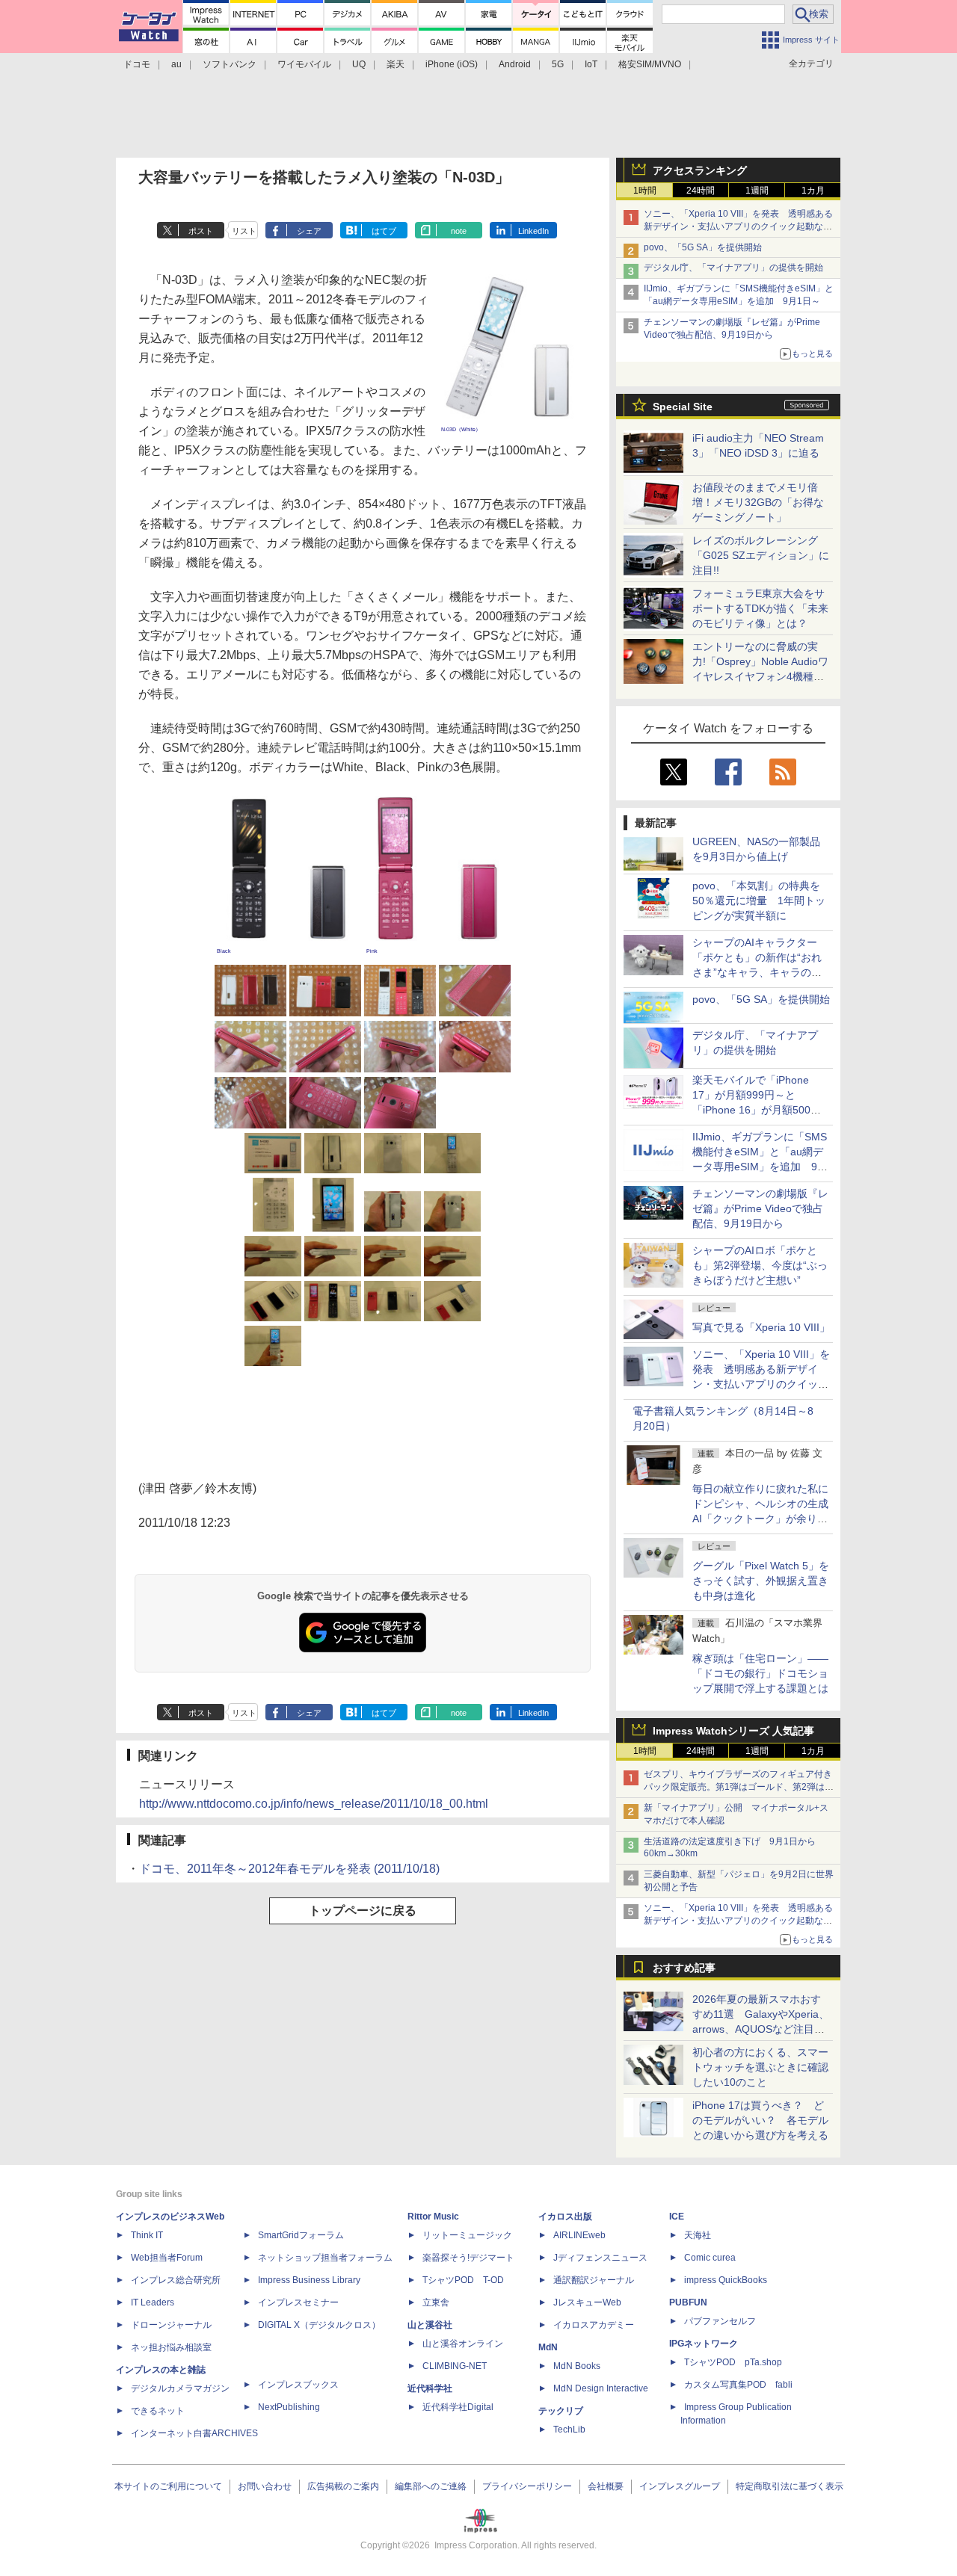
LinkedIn (533, 231)
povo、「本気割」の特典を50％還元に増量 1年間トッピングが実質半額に (759, 901)
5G (558, 64)
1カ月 (813, 191)
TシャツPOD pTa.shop (733, 2362)
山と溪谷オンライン (463, 2344)
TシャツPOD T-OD (463, 2280)
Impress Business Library (309, 2280)
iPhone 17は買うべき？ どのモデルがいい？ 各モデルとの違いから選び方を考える (760, 2120)
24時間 (701, 191)
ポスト (201, 231)
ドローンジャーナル (171, 2325)
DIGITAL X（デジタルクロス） (319, 2325)
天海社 (698, 2235)
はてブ (384, 231)
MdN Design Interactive (601, 2388)
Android (515, 64)
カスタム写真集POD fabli (738, 2385)
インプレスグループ (680, 2486)
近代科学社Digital (458, 2407)
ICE (677, 2217)
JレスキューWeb (587, 2302)
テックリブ (561, 2411)
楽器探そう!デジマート (468, 2258)
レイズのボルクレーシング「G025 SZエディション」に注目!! (761, 555)
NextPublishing (289, 2407)
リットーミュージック (467, 2235)
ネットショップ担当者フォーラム (325, 2258)
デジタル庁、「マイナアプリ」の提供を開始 (733, 268)
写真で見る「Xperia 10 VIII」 (761, 1327)
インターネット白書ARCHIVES (194, 2433)
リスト (244, 231)
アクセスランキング (700, 170)
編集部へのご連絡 (431, 2486)
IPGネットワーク (704, 2344)
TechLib (569, 2430)
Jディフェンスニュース (600, 2258)
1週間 (757, 191)
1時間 (645, 191)
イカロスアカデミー (594, 2325)
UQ (359, 64)
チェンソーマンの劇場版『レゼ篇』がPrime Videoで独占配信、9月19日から (760, 1208)
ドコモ (137, 64)
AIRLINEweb (579, 2235)
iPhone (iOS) (452, 64)
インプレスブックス (298, 2385)
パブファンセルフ (720, 2321)
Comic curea (710, 2258)
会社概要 (606, 2486)
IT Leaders (153, 2302)
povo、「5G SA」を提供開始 (703, 247)
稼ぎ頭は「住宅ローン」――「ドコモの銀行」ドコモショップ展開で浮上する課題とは (760, 1673)
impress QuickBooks (726, 2280)
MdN (548, 2347)
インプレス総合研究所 (176, 2280)
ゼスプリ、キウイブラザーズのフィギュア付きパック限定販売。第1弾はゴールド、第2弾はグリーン (739, 1787)
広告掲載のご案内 (343, 2486)
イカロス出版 (565, 2217)
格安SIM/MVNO (650, 64)
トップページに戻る (363, 1911)
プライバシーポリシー (527, 2486)
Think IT (147, 2235)
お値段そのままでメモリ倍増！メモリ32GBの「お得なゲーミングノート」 (758, 502)
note (459, 231)
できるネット (158, 2411)
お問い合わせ (265, 2486)
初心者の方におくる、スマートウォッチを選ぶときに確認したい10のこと (760, 2067)
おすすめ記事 (684, 1968)
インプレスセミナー (298, 2302)
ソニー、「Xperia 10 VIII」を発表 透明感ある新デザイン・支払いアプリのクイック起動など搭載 (738, 226)
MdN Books (577, 2366)
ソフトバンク (230, 64)
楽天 (396, 64)
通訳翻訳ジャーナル (594, 2280)
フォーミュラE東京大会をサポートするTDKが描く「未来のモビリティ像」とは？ (760, 608)
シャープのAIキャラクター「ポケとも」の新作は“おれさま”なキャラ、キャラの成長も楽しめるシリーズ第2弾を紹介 (758, 972)
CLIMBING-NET (455, 2366)
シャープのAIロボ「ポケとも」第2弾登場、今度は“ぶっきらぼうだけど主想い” (760, 1265)
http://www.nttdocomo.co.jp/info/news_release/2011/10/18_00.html (314, 1804)
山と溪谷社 (430, 2325)
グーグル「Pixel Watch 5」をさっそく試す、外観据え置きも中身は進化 (761, 1581)
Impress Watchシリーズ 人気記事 (733, 1731)
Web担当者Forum (167, 2258)
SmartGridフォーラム (301, 2235)
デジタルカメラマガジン (180, 2388)
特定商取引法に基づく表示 (790, 2486)
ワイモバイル (304, 64)
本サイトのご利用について (168, 2486)
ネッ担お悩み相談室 (171, 2347)
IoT (591, 64)
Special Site (683, 407)
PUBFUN (688, 2302)
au (176, 64)
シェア (309, 231)
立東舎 (436, 2302)
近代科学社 (430, 2388)
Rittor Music (433, 2217)
